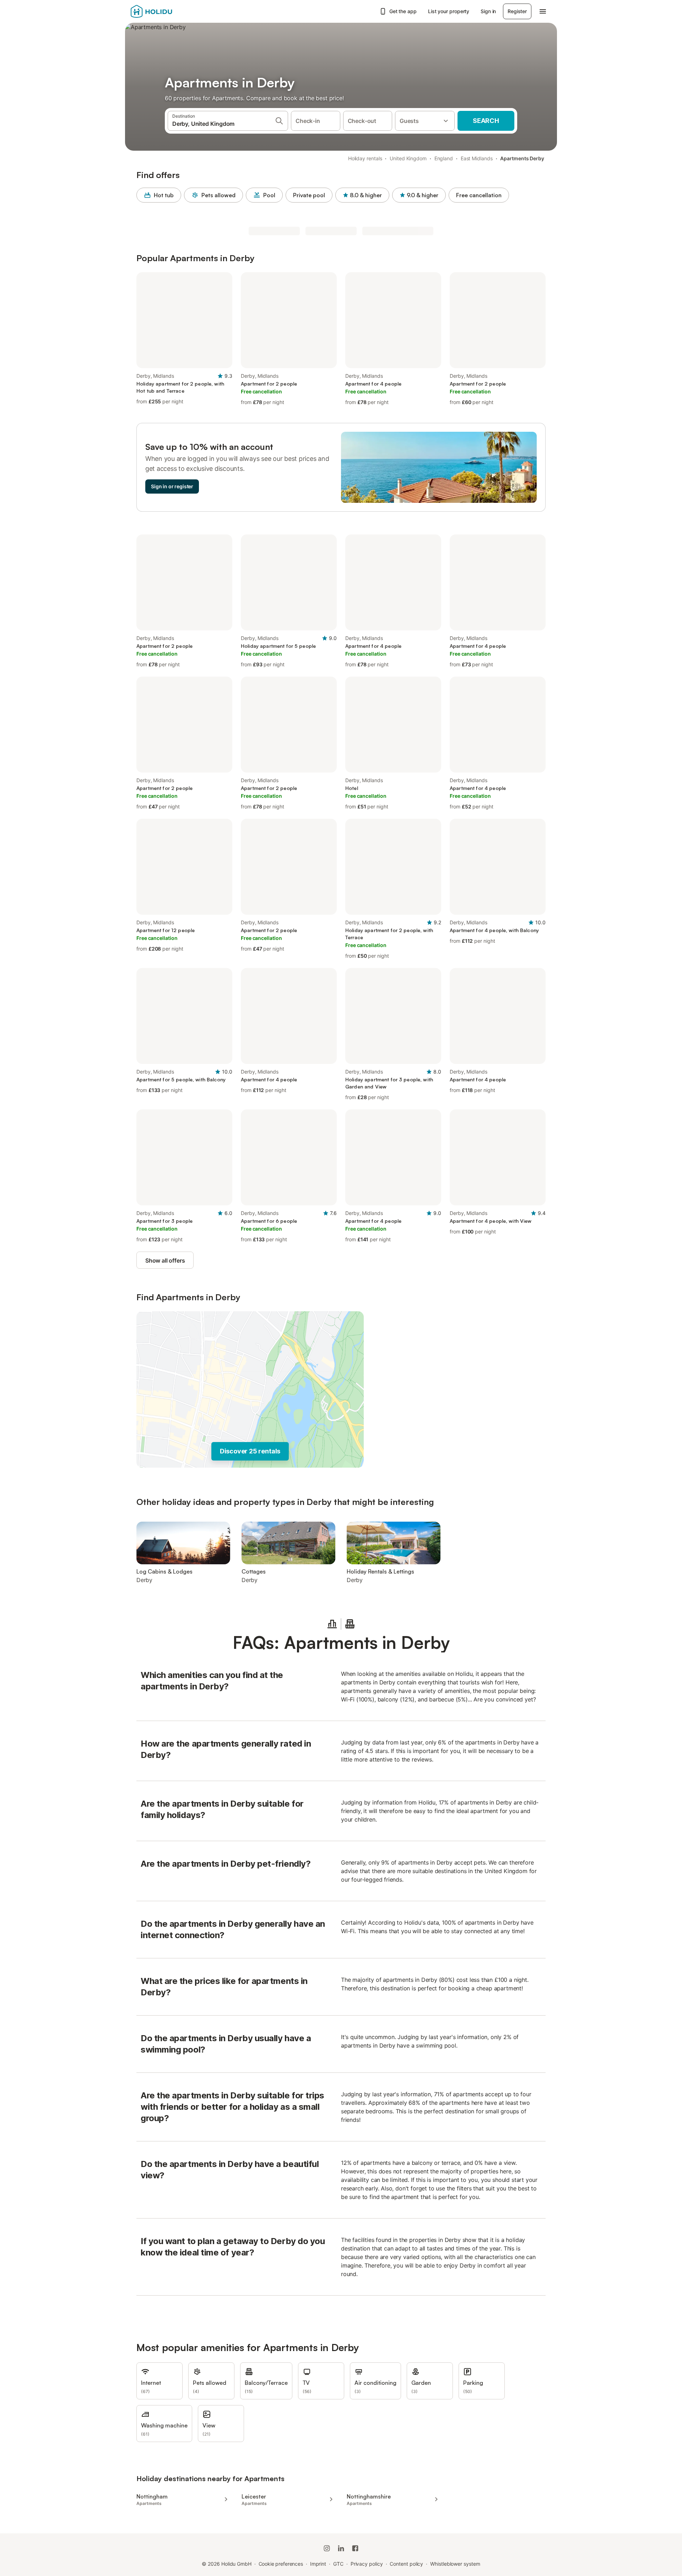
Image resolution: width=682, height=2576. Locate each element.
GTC (338, 2564)
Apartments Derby (522, 158)
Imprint (318, 2564)
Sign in (488, 11)
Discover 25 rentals (250, 1451)
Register (517, 11)
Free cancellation (479, 195)
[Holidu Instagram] (327, 2548)
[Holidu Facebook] (355, 2548)
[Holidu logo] (166, 11)
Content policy (406, 2564)
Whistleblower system (455, 2564)
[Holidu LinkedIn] (341, 2548)
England (444, 158)
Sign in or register (172, 486)
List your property (449, 11)
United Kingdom (408, 158)
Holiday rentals (365, 158)
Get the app (403, 11)
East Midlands (477, 158)
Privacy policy (367, 2564)
